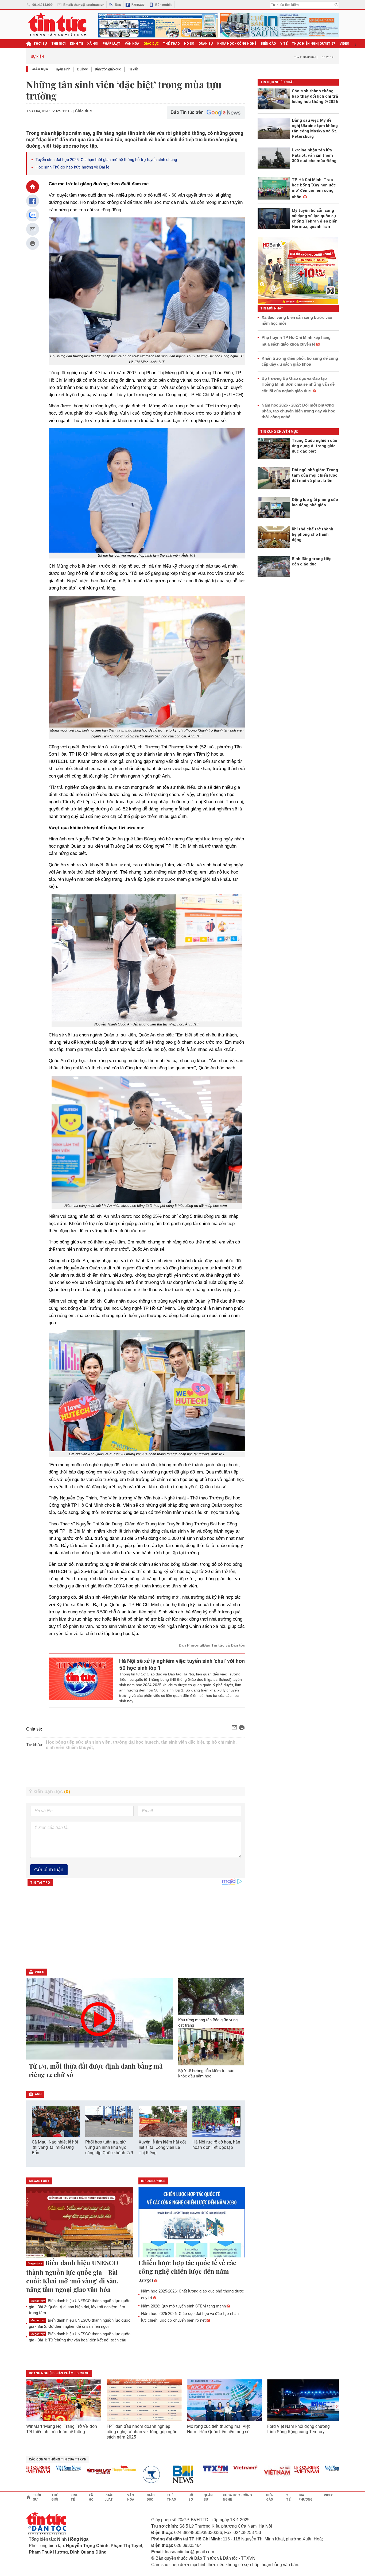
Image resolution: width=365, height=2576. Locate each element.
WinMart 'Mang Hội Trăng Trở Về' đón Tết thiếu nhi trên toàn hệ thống (62, 2429)
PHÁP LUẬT (112, 44)
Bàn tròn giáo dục (108, 69)
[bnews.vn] (152, 2474)
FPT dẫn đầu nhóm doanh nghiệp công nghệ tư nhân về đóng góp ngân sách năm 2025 (142, 2432)
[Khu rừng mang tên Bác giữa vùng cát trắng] (211, 1996)
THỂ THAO (171, 44)
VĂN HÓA (132, 44)
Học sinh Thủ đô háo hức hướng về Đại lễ (72, 167)
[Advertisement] (136, 1772)
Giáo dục (40, 69)
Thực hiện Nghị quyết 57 (314, 44)
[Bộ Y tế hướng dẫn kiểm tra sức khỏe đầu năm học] (211, 2047)
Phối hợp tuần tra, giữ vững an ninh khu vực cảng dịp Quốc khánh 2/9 (109, 2147)
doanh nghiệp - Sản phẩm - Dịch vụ (59, 2373)
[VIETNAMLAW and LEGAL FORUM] (66, 2472)
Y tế (284, 44)
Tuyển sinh (62, 69)
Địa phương (306, 2497)
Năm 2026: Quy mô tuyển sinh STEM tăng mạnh (183, 2306)
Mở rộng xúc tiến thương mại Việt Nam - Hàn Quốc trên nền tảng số (218, 2429)
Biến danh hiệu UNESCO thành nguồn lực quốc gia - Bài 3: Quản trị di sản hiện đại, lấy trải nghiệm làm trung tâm (80, 2307)
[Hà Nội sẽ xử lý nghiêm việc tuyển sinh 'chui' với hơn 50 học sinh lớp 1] (81, 1681)
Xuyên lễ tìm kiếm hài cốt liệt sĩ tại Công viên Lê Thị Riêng (162, 2147)
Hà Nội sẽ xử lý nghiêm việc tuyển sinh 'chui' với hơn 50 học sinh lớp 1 (182, 1664)
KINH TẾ (77, 44)
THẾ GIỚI (59, 44)
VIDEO (344, 44)
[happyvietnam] (91, 2468)
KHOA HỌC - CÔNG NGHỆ (237, 44)
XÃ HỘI (93, 44)
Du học (83, 69)
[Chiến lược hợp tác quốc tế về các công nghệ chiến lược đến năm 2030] (192, 2223)
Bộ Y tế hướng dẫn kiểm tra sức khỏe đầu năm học (206, 2073)
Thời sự (40, 44)
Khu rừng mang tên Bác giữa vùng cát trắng (208, 2023)
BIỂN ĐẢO (268, 44)
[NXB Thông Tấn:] (122, 2474)
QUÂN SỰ (206, 44)
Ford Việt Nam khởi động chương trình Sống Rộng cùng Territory (298, 2429)
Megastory (35, 2263)
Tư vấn (133, 69)
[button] (238, 2122)
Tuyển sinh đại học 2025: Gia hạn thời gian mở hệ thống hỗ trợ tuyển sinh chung (106, 160)
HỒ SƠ (189, 44)
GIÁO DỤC (151, 44)
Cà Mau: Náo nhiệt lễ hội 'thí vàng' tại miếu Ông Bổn (55, 2147)
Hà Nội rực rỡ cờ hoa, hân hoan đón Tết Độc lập (216, 2145)
